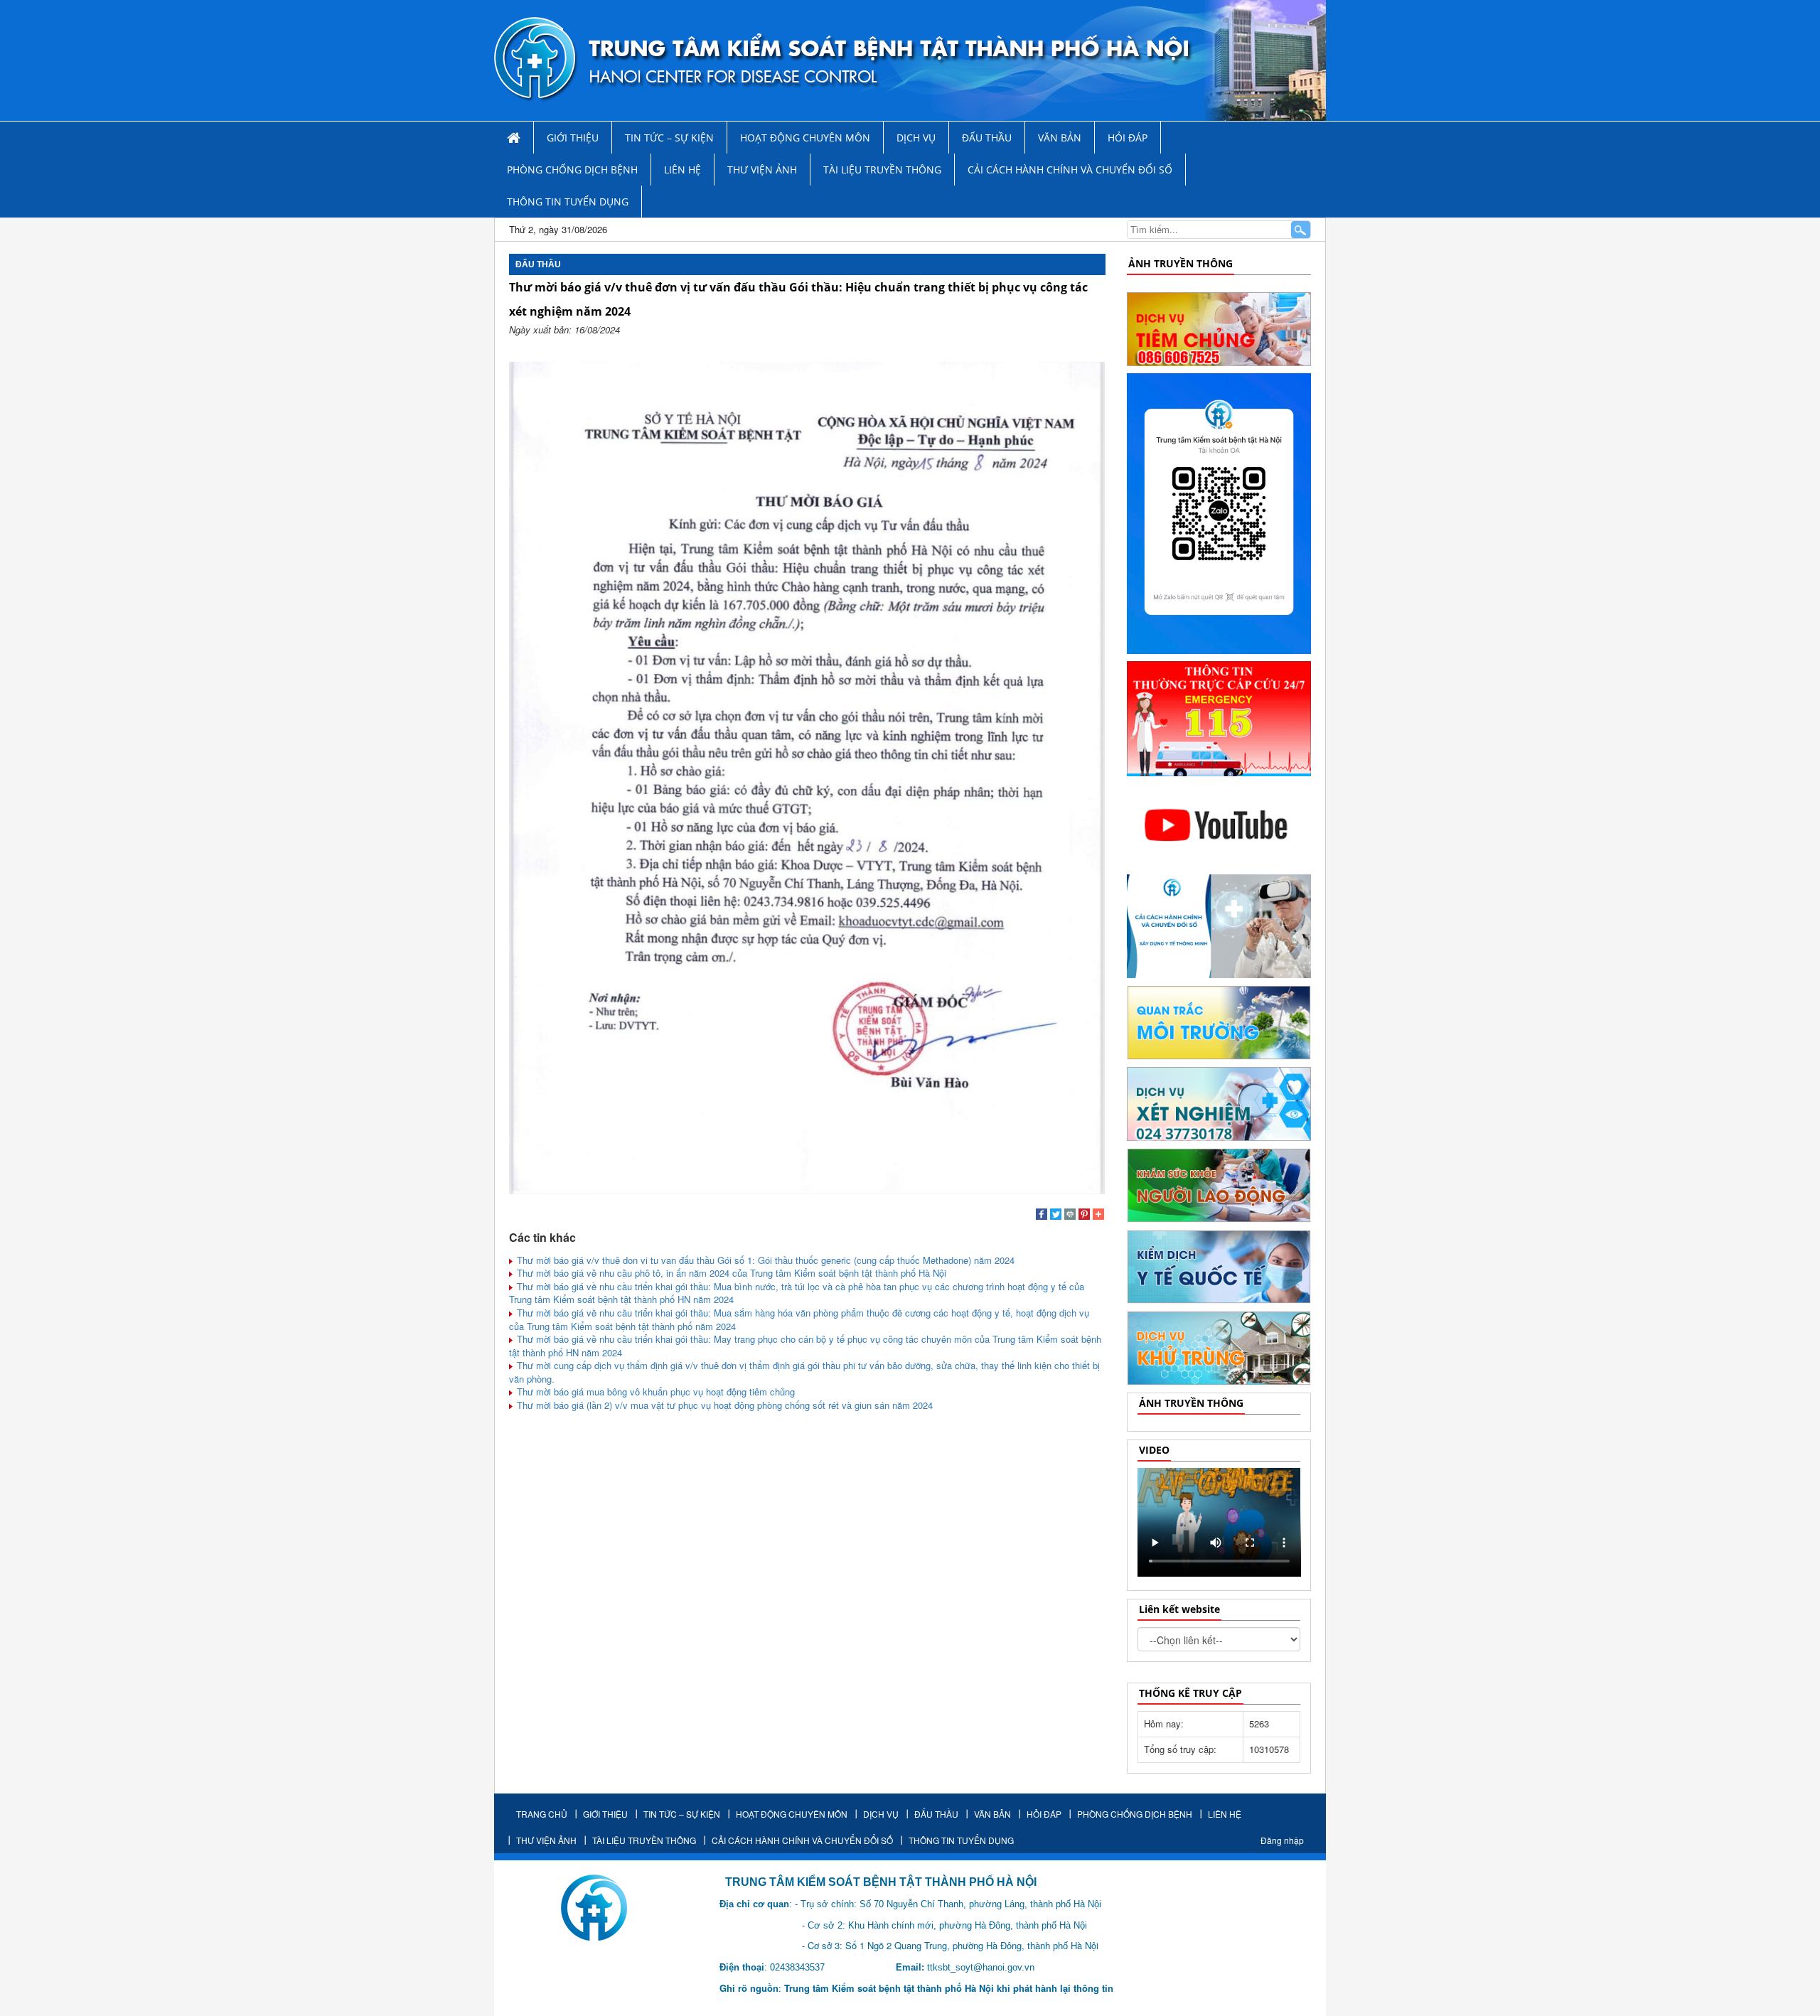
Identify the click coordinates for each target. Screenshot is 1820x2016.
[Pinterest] (1084, 1216)
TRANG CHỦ (542, 1814)
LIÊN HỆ (682, 170)
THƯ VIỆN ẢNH (762, 170)
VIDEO (1154, 1450)
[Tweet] (1056, 1216)
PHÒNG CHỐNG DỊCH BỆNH (572, 170)
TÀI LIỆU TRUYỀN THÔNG (882, 170)
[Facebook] (1042, 1216)
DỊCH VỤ (916, 138)
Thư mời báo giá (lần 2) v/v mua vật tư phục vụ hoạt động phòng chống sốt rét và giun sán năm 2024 (723, 1405)
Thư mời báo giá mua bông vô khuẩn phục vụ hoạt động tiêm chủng (654, 1392)
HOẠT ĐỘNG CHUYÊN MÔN (805, 138)
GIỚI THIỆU (573, 138)
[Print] (1070, 1216)
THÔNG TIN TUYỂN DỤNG (568, 202)
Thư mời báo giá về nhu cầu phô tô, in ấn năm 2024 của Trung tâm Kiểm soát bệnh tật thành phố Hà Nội (730, 1273)
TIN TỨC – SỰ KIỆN (669, 138)
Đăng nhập (1282, 1840)
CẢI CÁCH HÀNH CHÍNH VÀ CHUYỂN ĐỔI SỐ (1070, 170)
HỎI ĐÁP (1128, 138)
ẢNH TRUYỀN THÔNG (1181, 263)
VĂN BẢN (1060, 138)
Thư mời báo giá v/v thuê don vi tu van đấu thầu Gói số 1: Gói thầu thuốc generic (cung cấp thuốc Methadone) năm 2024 (764, 1260)
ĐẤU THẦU (987, 138)
